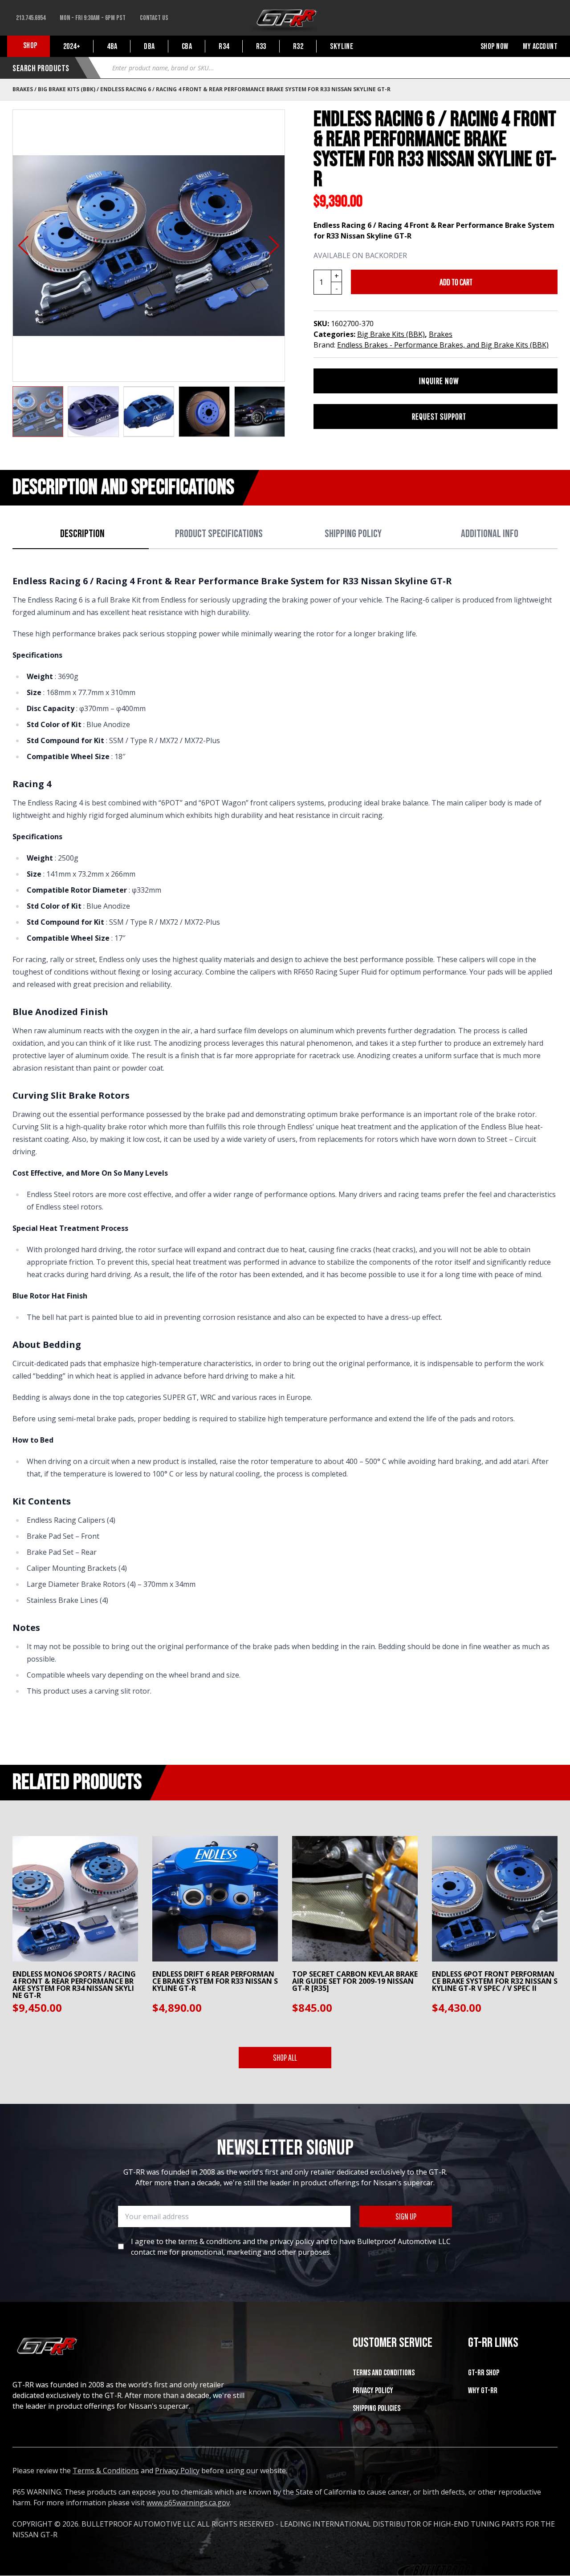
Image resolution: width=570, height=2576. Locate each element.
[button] (23, 246)
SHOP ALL (285, 2057)
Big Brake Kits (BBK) (67, 89)
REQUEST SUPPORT (439, 416)
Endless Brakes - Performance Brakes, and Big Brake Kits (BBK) (443, 345)
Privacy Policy (373, 2391)
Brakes (23, 89)
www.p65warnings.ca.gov (188, 2503)
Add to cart (456, 282)
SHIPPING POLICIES (377, 2408)
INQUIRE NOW (439, 381)
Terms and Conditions (384, 2373)
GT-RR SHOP (484, 2373)
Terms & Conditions (106, 2471)
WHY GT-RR (483, 2391)
